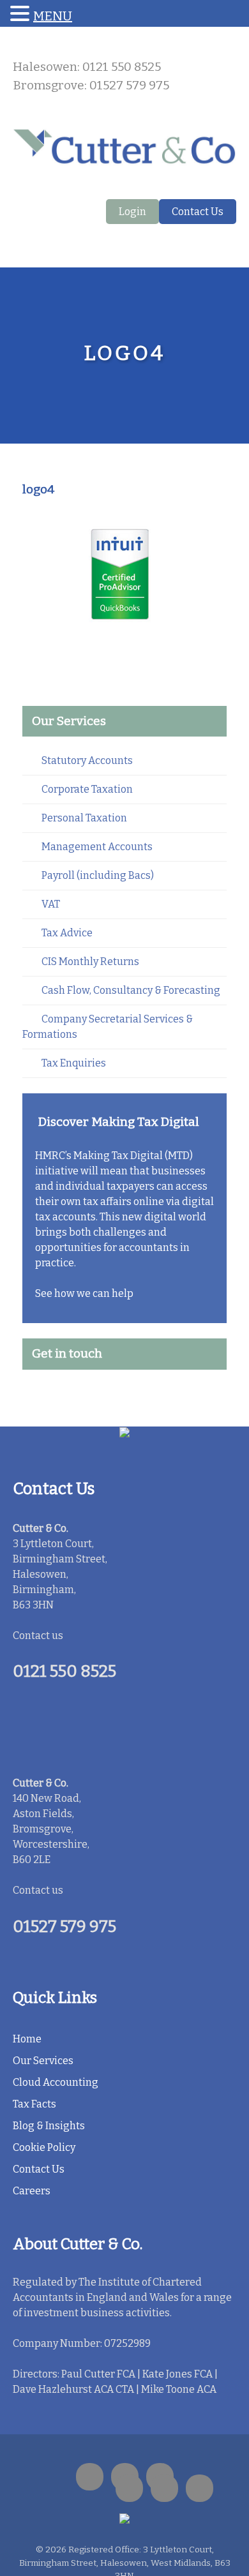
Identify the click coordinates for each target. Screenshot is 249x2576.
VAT (51, 904)
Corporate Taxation (87, 789)
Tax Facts (34, 2104)
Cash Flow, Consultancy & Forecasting (131, 990)
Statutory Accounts (87, 760)
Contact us (38, 1636)
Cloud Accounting (56, 2082)
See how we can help (84, 1293)
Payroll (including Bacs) (98, 875)
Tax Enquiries (74, 1063)
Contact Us (198, 212)
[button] (22, 14)
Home (27, 2039)
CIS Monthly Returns (90, 962)
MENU (53, 16)
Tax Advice (67, 933)
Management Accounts (97, 847)
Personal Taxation (84, 818)
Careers (32, 2191)
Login (132, 212)
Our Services (43, 2061)
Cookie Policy (44, 2147)
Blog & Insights (49, 2126)
